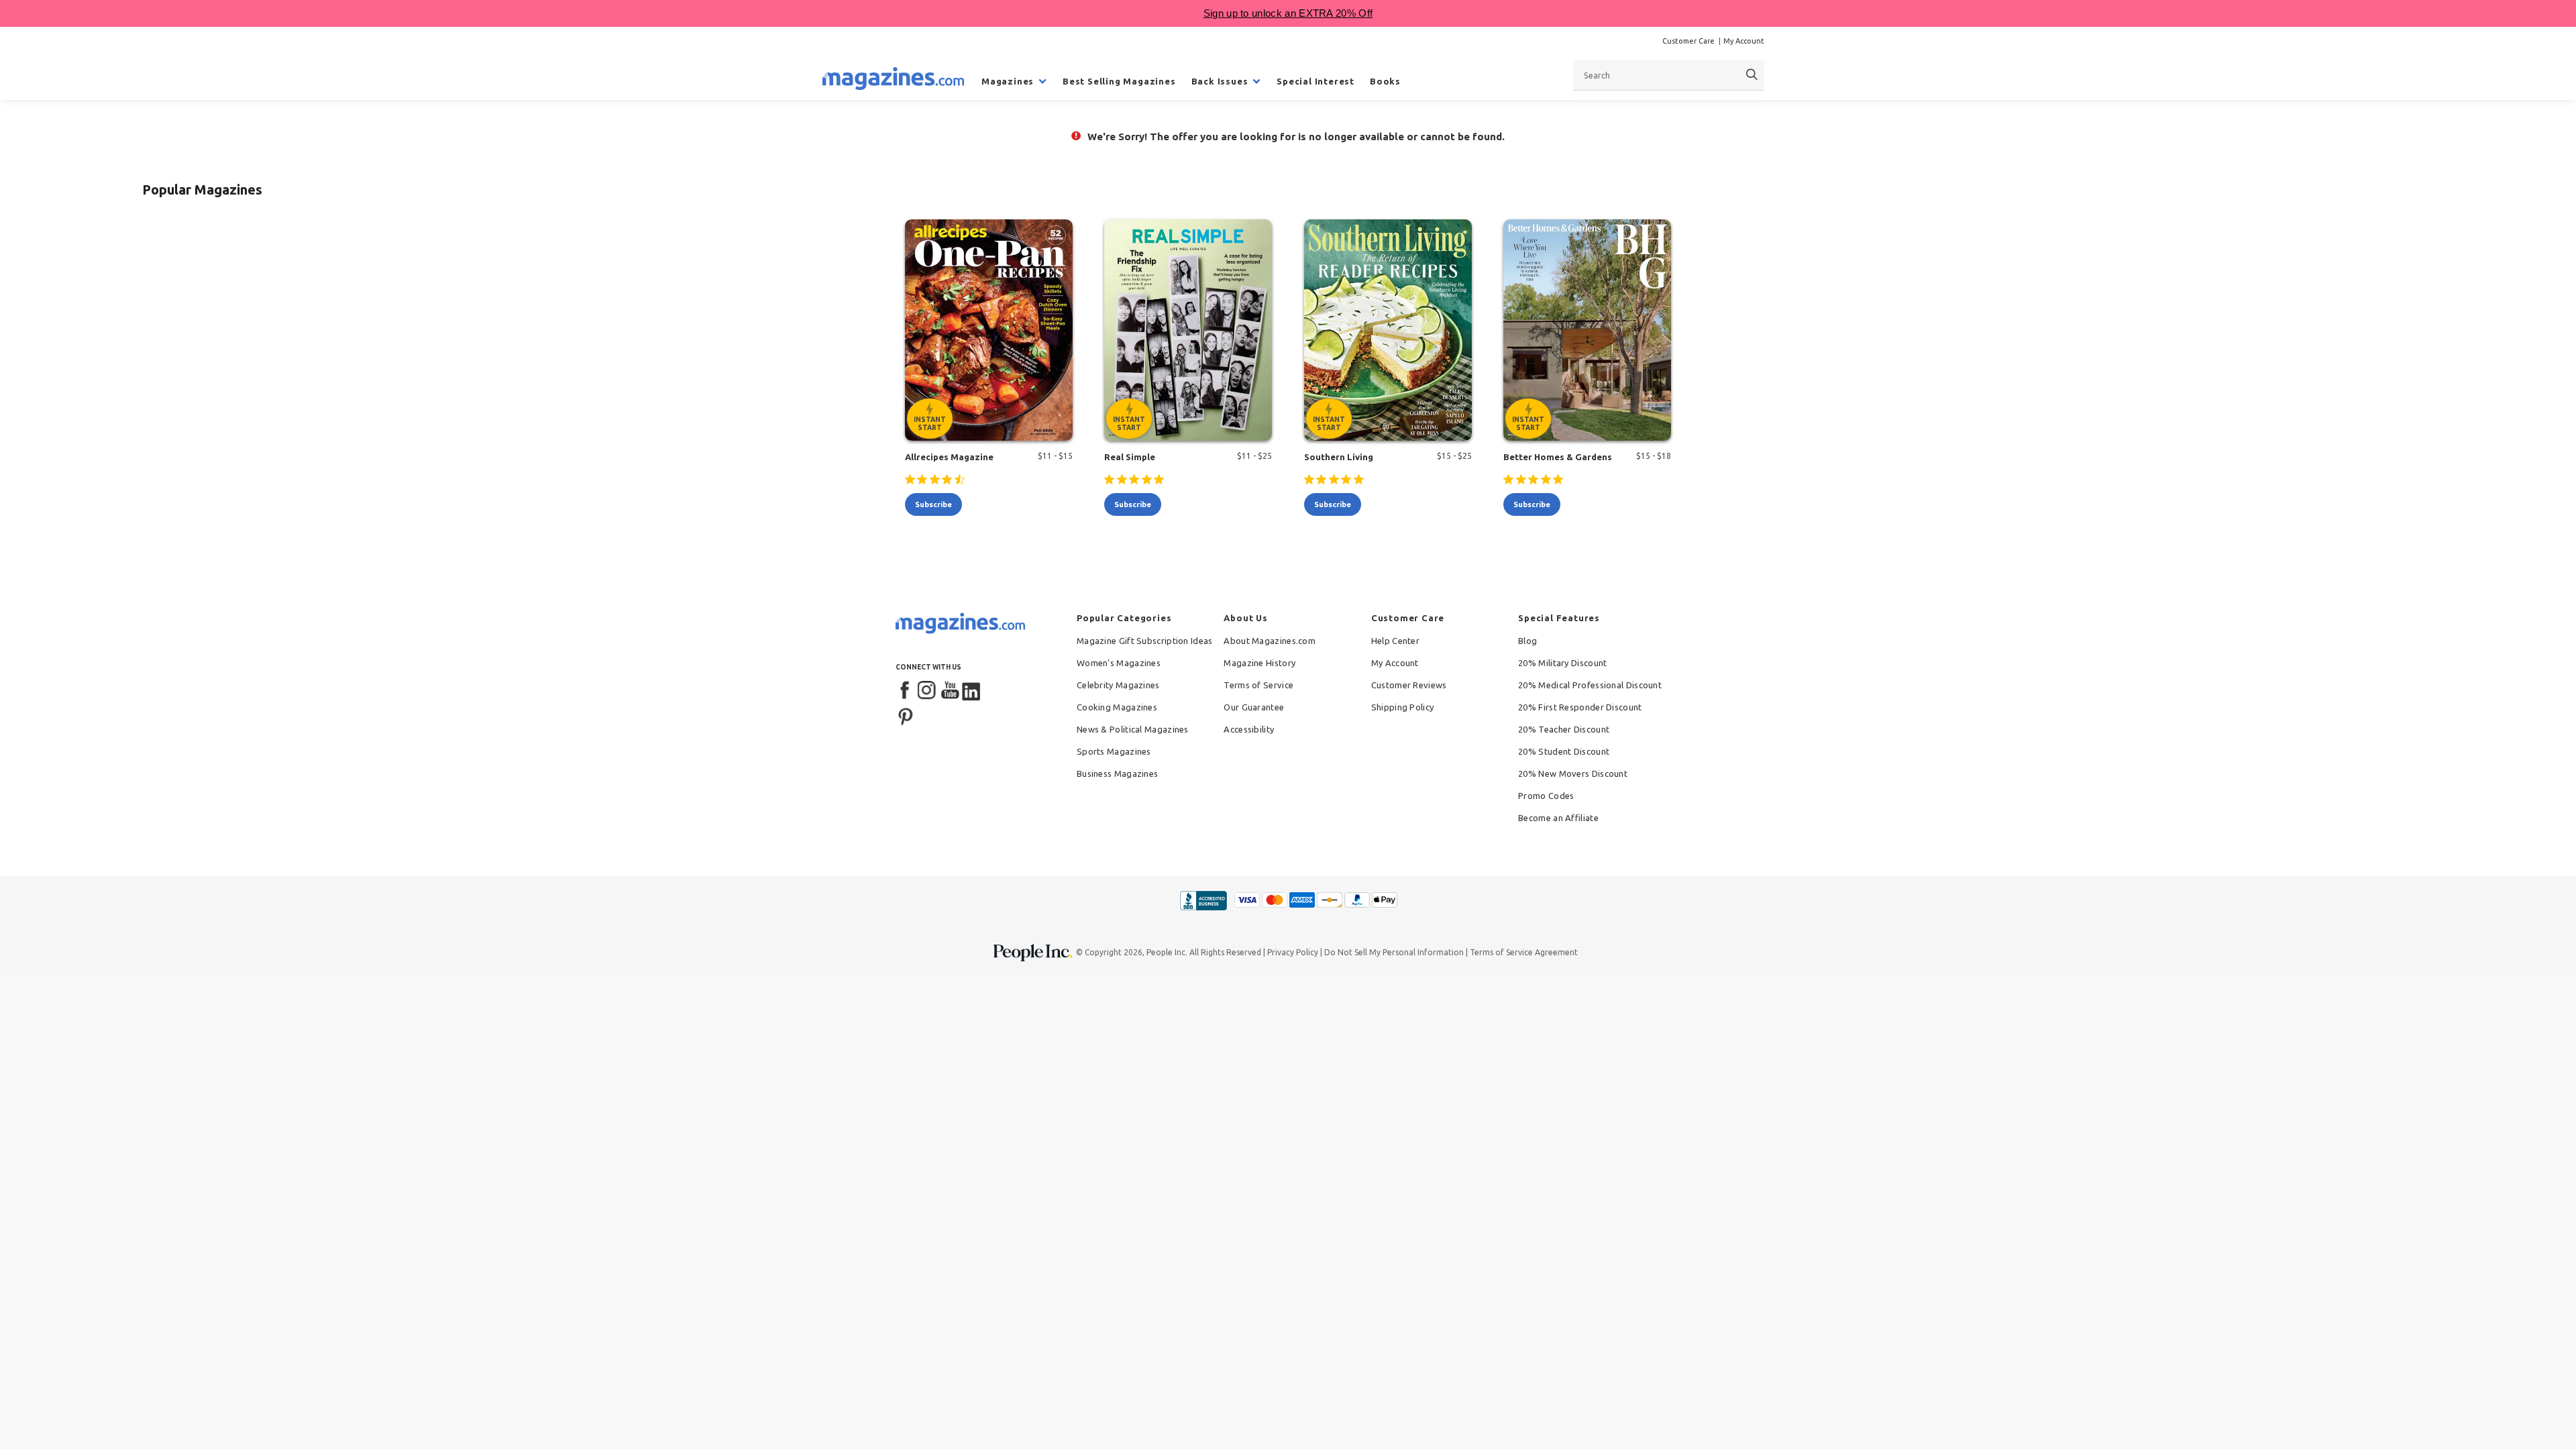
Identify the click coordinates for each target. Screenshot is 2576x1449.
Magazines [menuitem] (1008, 81)
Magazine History (1259, 663)
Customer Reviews (1409, 685)
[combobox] (1669, 75)
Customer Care (1688, 41)
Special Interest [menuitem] (1316, 81)
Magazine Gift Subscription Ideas (1145, 641)
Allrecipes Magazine (949, 457)
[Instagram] (928, 691)
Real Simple (1130, 457)
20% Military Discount (1562, 663)
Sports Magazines (1114, 751)
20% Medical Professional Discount (1590, 685)
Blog (1527, 641)
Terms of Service (1258, 685)
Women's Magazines (1119, 663)
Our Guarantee (1254, 707)
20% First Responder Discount (1580, 707)
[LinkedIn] (972, 691)
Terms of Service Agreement (1524, 952)
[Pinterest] (906, 715)
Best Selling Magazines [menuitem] (1119, 81)
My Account (1744, 41)
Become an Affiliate (1558, 818)
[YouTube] (950, 691)
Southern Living (1339, 457)
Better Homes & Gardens (1558, 457)
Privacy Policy (1293, 952)
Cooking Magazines (1117, 707)
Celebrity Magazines (1118, 685)
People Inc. (1167, 952)
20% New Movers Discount (1573, 773)
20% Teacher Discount (1564, 729)
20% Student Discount (1564, 751)
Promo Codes (1546, 796)
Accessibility (1249, 729)
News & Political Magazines (1133, 729)
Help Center (1395, 641)
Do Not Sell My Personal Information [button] (1394, 952)
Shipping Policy (1403, 707)
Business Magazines (1117, 773)
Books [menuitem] (1385, 81)
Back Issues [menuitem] (1220, 81)
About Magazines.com (1270, 641)
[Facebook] (906, 691)
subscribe (933, 504)
